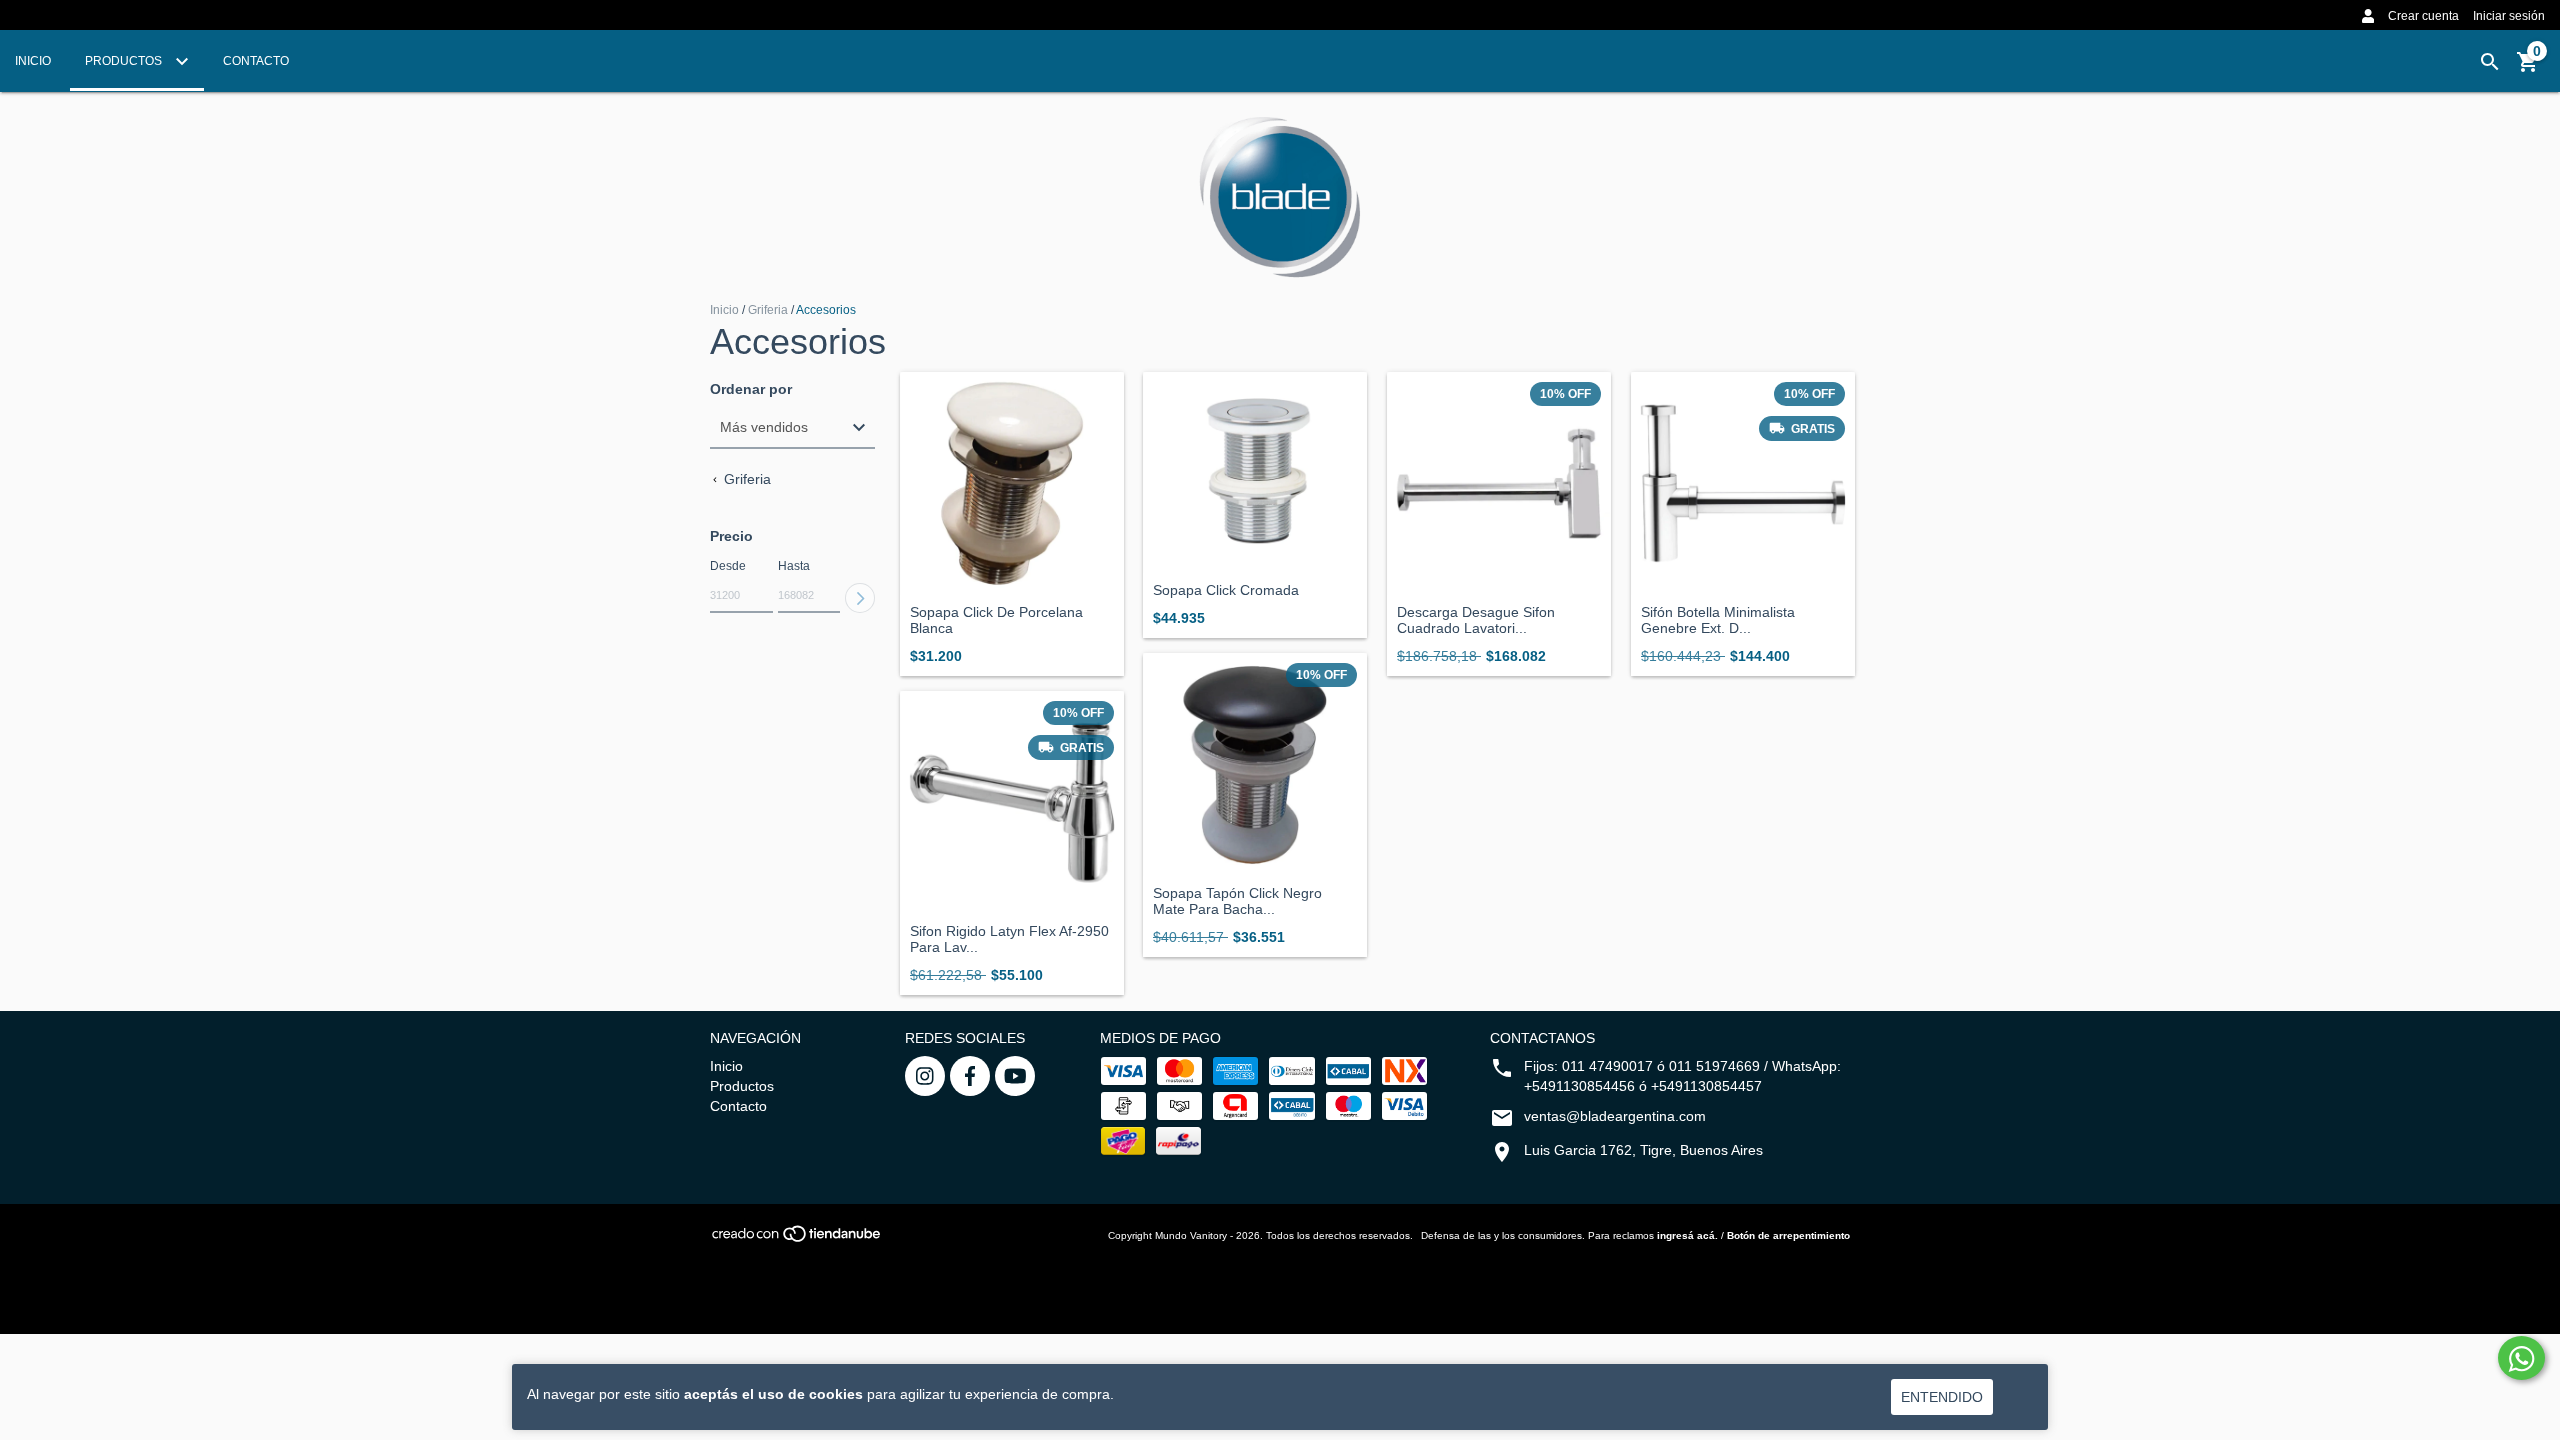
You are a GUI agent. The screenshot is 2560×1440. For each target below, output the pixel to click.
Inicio (33, 61)
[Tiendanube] (797, 1240)
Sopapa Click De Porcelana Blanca (996, 620)
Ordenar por (751, 389)
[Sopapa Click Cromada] (1255, 472)
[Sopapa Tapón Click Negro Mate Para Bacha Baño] (1255, 765)
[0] (2528, 69)
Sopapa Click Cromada (1226, 590)
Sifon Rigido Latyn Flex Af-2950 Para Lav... (1009, 939)
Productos (125, 61)
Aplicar (860, 598)
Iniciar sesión (2509, 16)
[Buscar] (2490, 62)
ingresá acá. (1687, 1235)
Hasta (794, 566)
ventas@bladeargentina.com (1615, 1116)
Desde (728, 566)
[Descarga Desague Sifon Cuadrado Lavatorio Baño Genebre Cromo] (1499, 484)
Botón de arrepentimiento (1788, 1235)
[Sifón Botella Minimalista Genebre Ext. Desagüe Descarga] (1743, 484)
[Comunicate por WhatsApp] (2521, 1358)
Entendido (1942, 1397)
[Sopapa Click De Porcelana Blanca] (1012, 484)
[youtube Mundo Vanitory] (1015, 1076)
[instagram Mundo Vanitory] (925, 1076)
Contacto (256, 61)
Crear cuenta (2423, 16)
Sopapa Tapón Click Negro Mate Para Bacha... (1237, 901)
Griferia (769, 310)
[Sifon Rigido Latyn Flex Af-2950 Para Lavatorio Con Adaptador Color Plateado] (1012, 803)
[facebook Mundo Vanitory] (970, 1076)
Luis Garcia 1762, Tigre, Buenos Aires (1643, 1150)
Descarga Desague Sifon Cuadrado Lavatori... (1476, 620)
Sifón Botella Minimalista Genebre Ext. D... (1718, 620)
